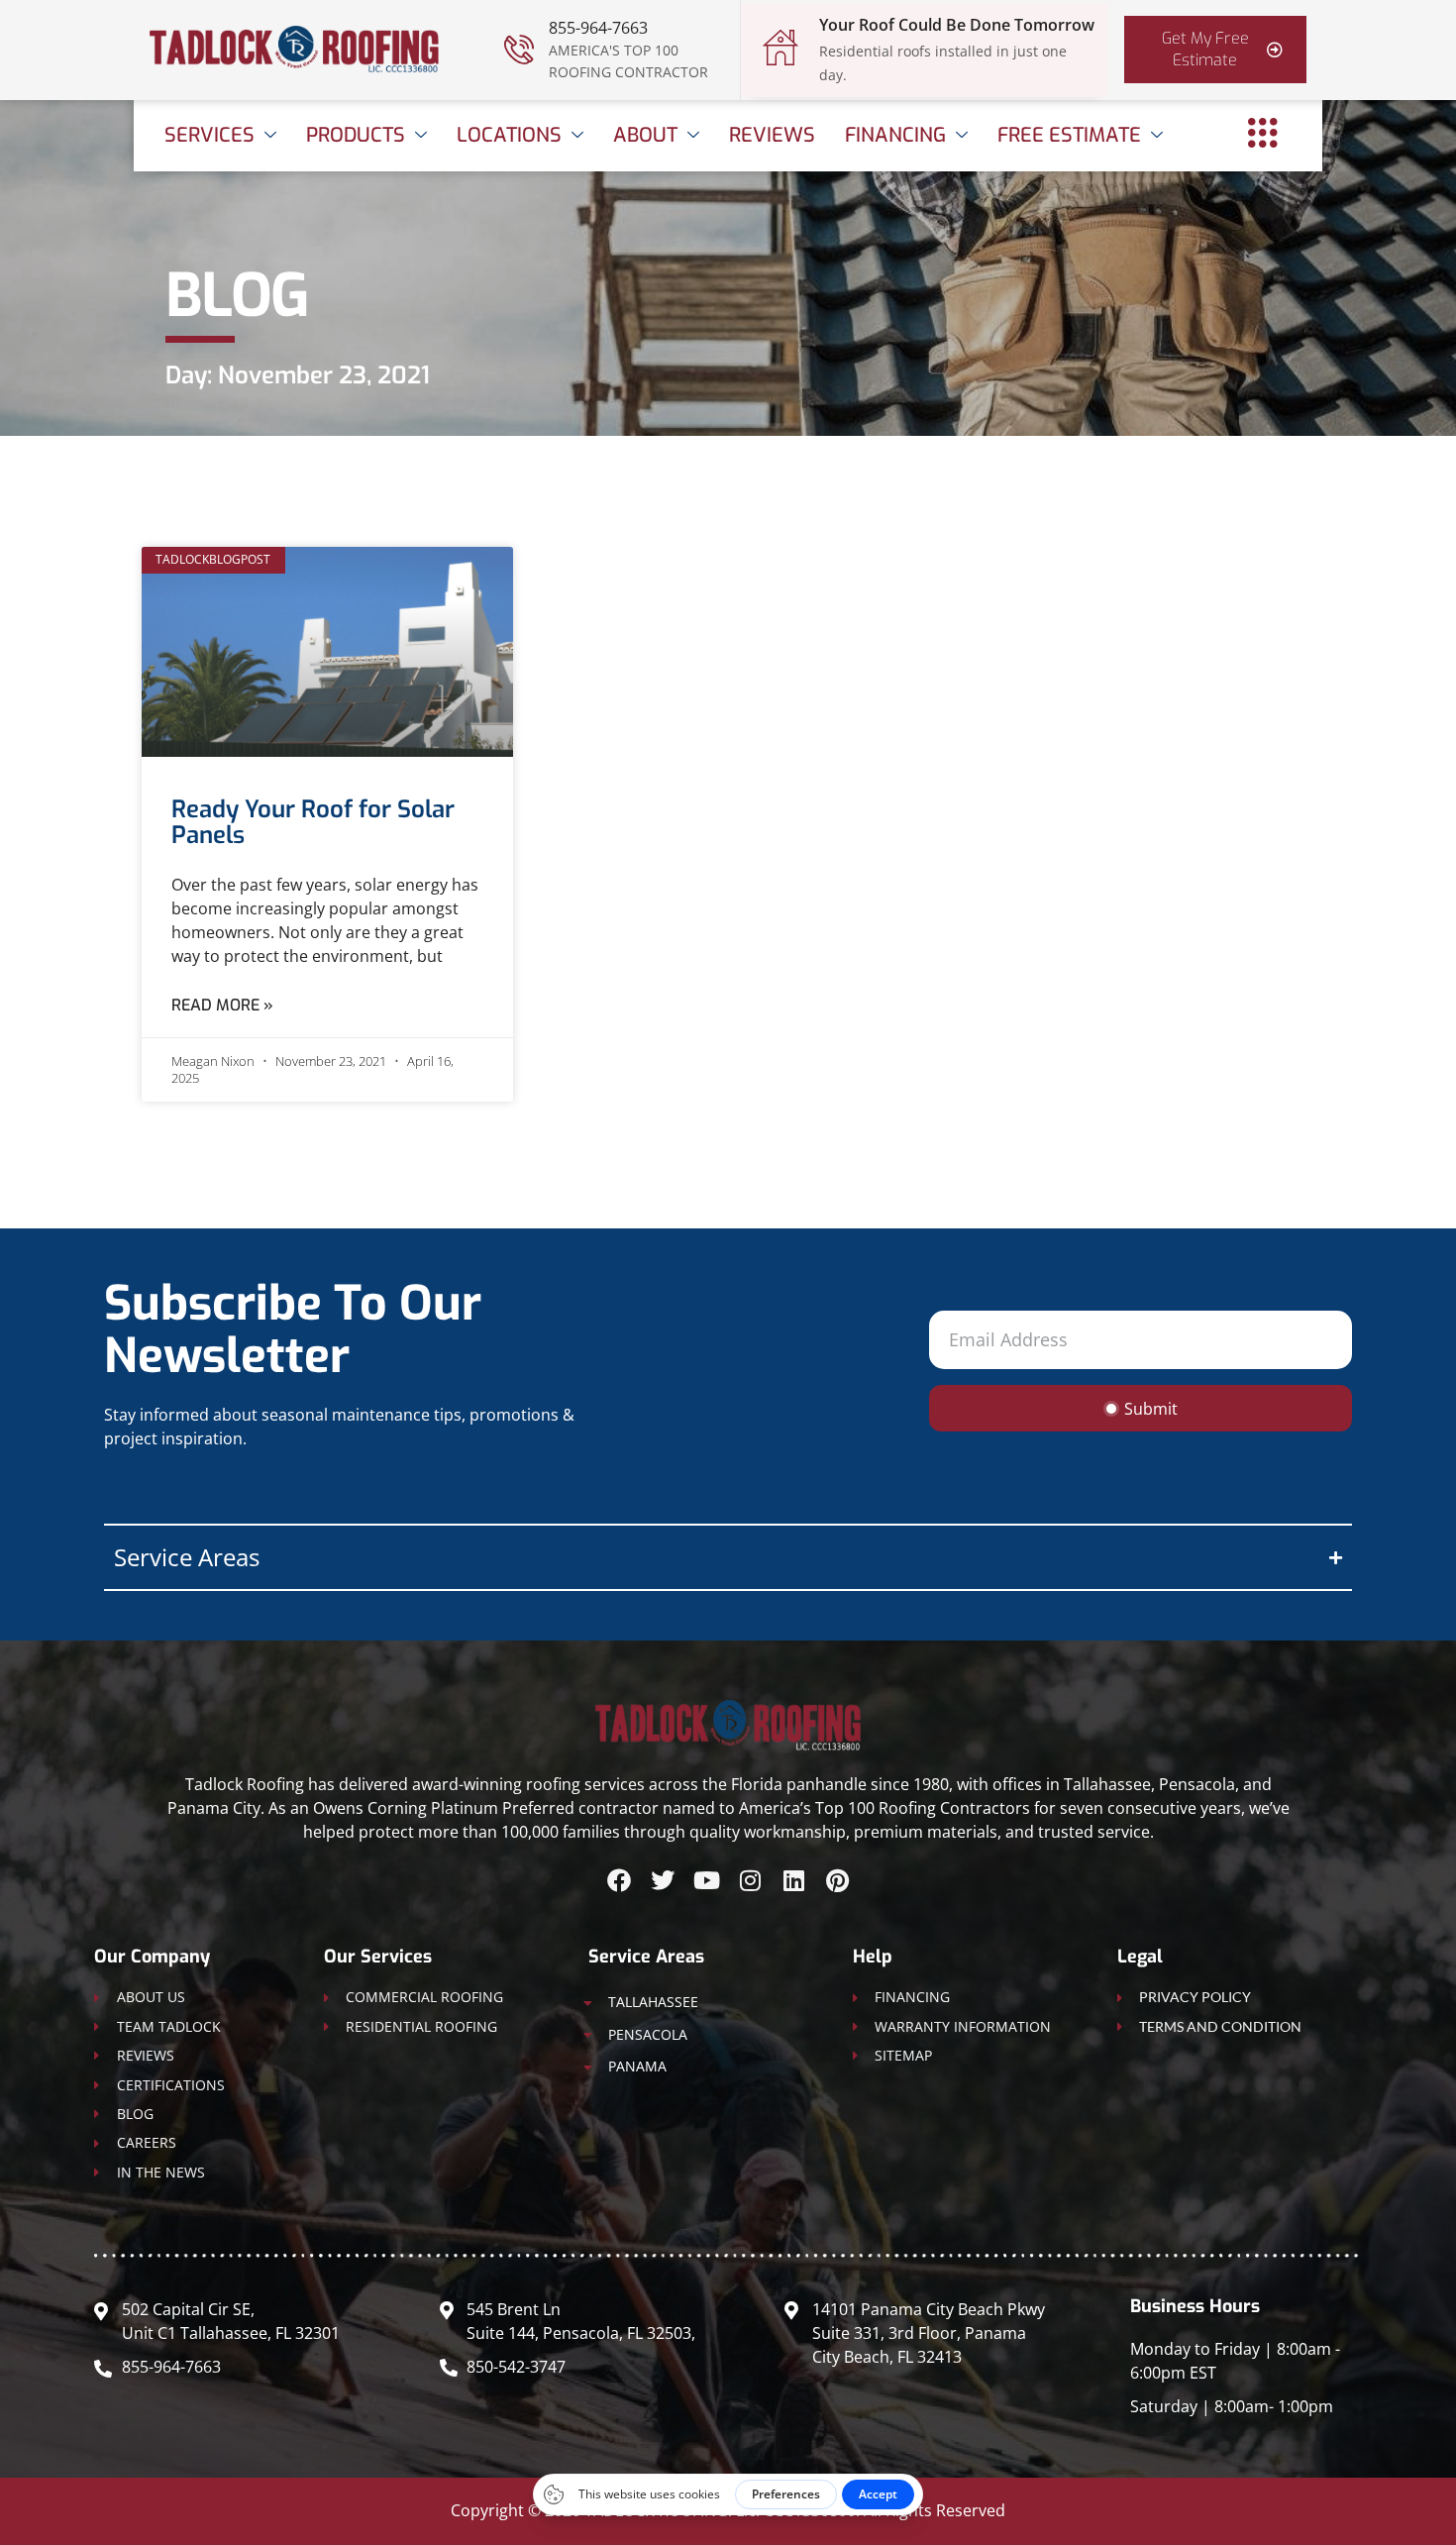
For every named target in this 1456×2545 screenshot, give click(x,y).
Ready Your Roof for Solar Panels (313, 822)
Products (356, 135)
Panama (637, 2066)
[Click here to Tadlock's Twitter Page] (663, 1880)
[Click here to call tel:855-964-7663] (519, 50)
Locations (509, 135)
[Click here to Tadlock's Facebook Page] (619, 1880)
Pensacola (648, 2034)
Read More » (222, 1005)
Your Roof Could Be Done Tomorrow (957, 25)
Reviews (772, 135)
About (645, 135)
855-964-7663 (598, 28)
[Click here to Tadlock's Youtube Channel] (706, 1880)
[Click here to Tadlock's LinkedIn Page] (793, 1880)
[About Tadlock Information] (1263, 133)
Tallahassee (653, 2002)
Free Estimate (1069, 135)
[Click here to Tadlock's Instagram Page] (750, 1880)
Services (209, 135)
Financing (895, 135)
